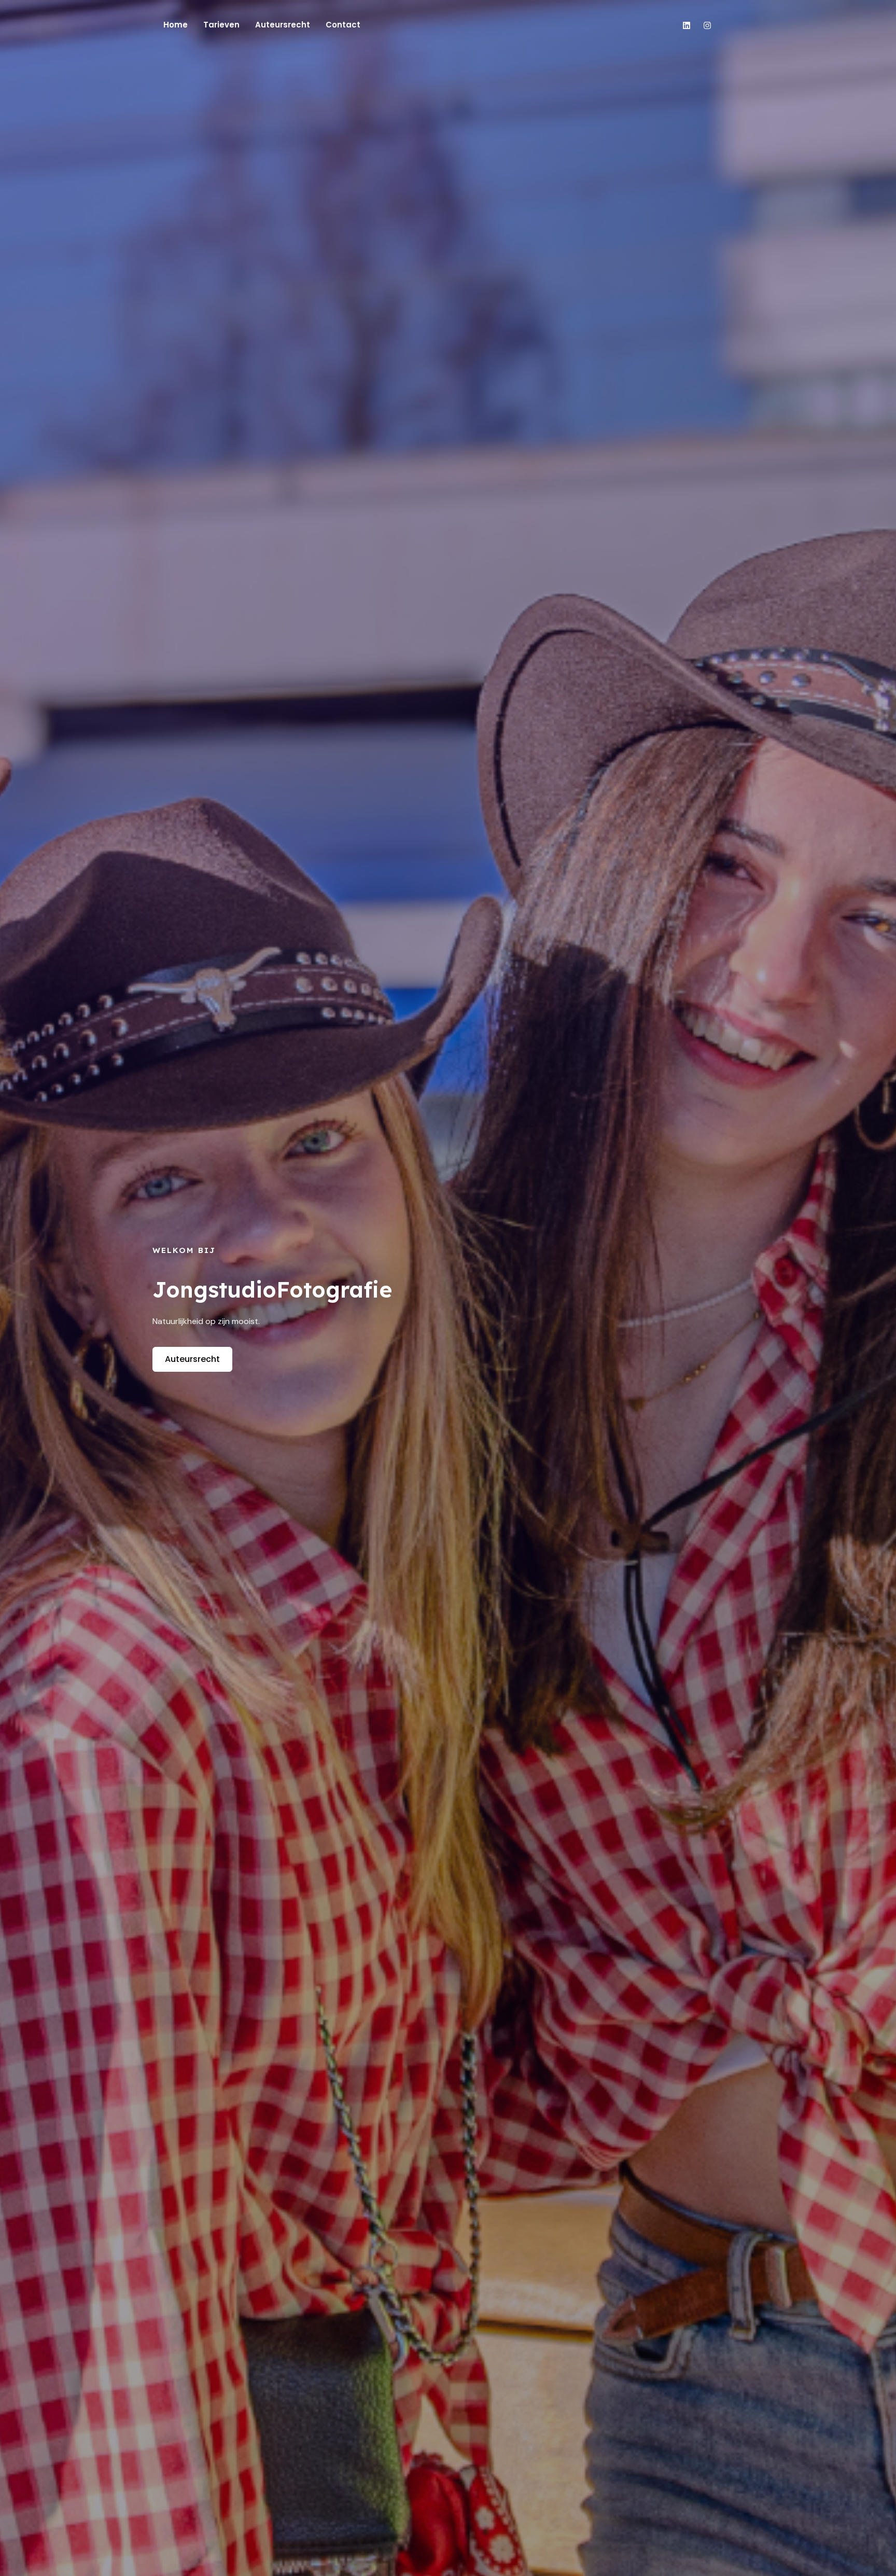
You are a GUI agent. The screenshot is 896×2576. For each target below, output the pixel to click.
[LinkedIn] (687, 25)
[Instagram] (707, 25)
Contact (343, 25)
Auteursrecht (283, 25)
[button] (740, 25)
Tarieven (221, 25)
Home (176, 25)
